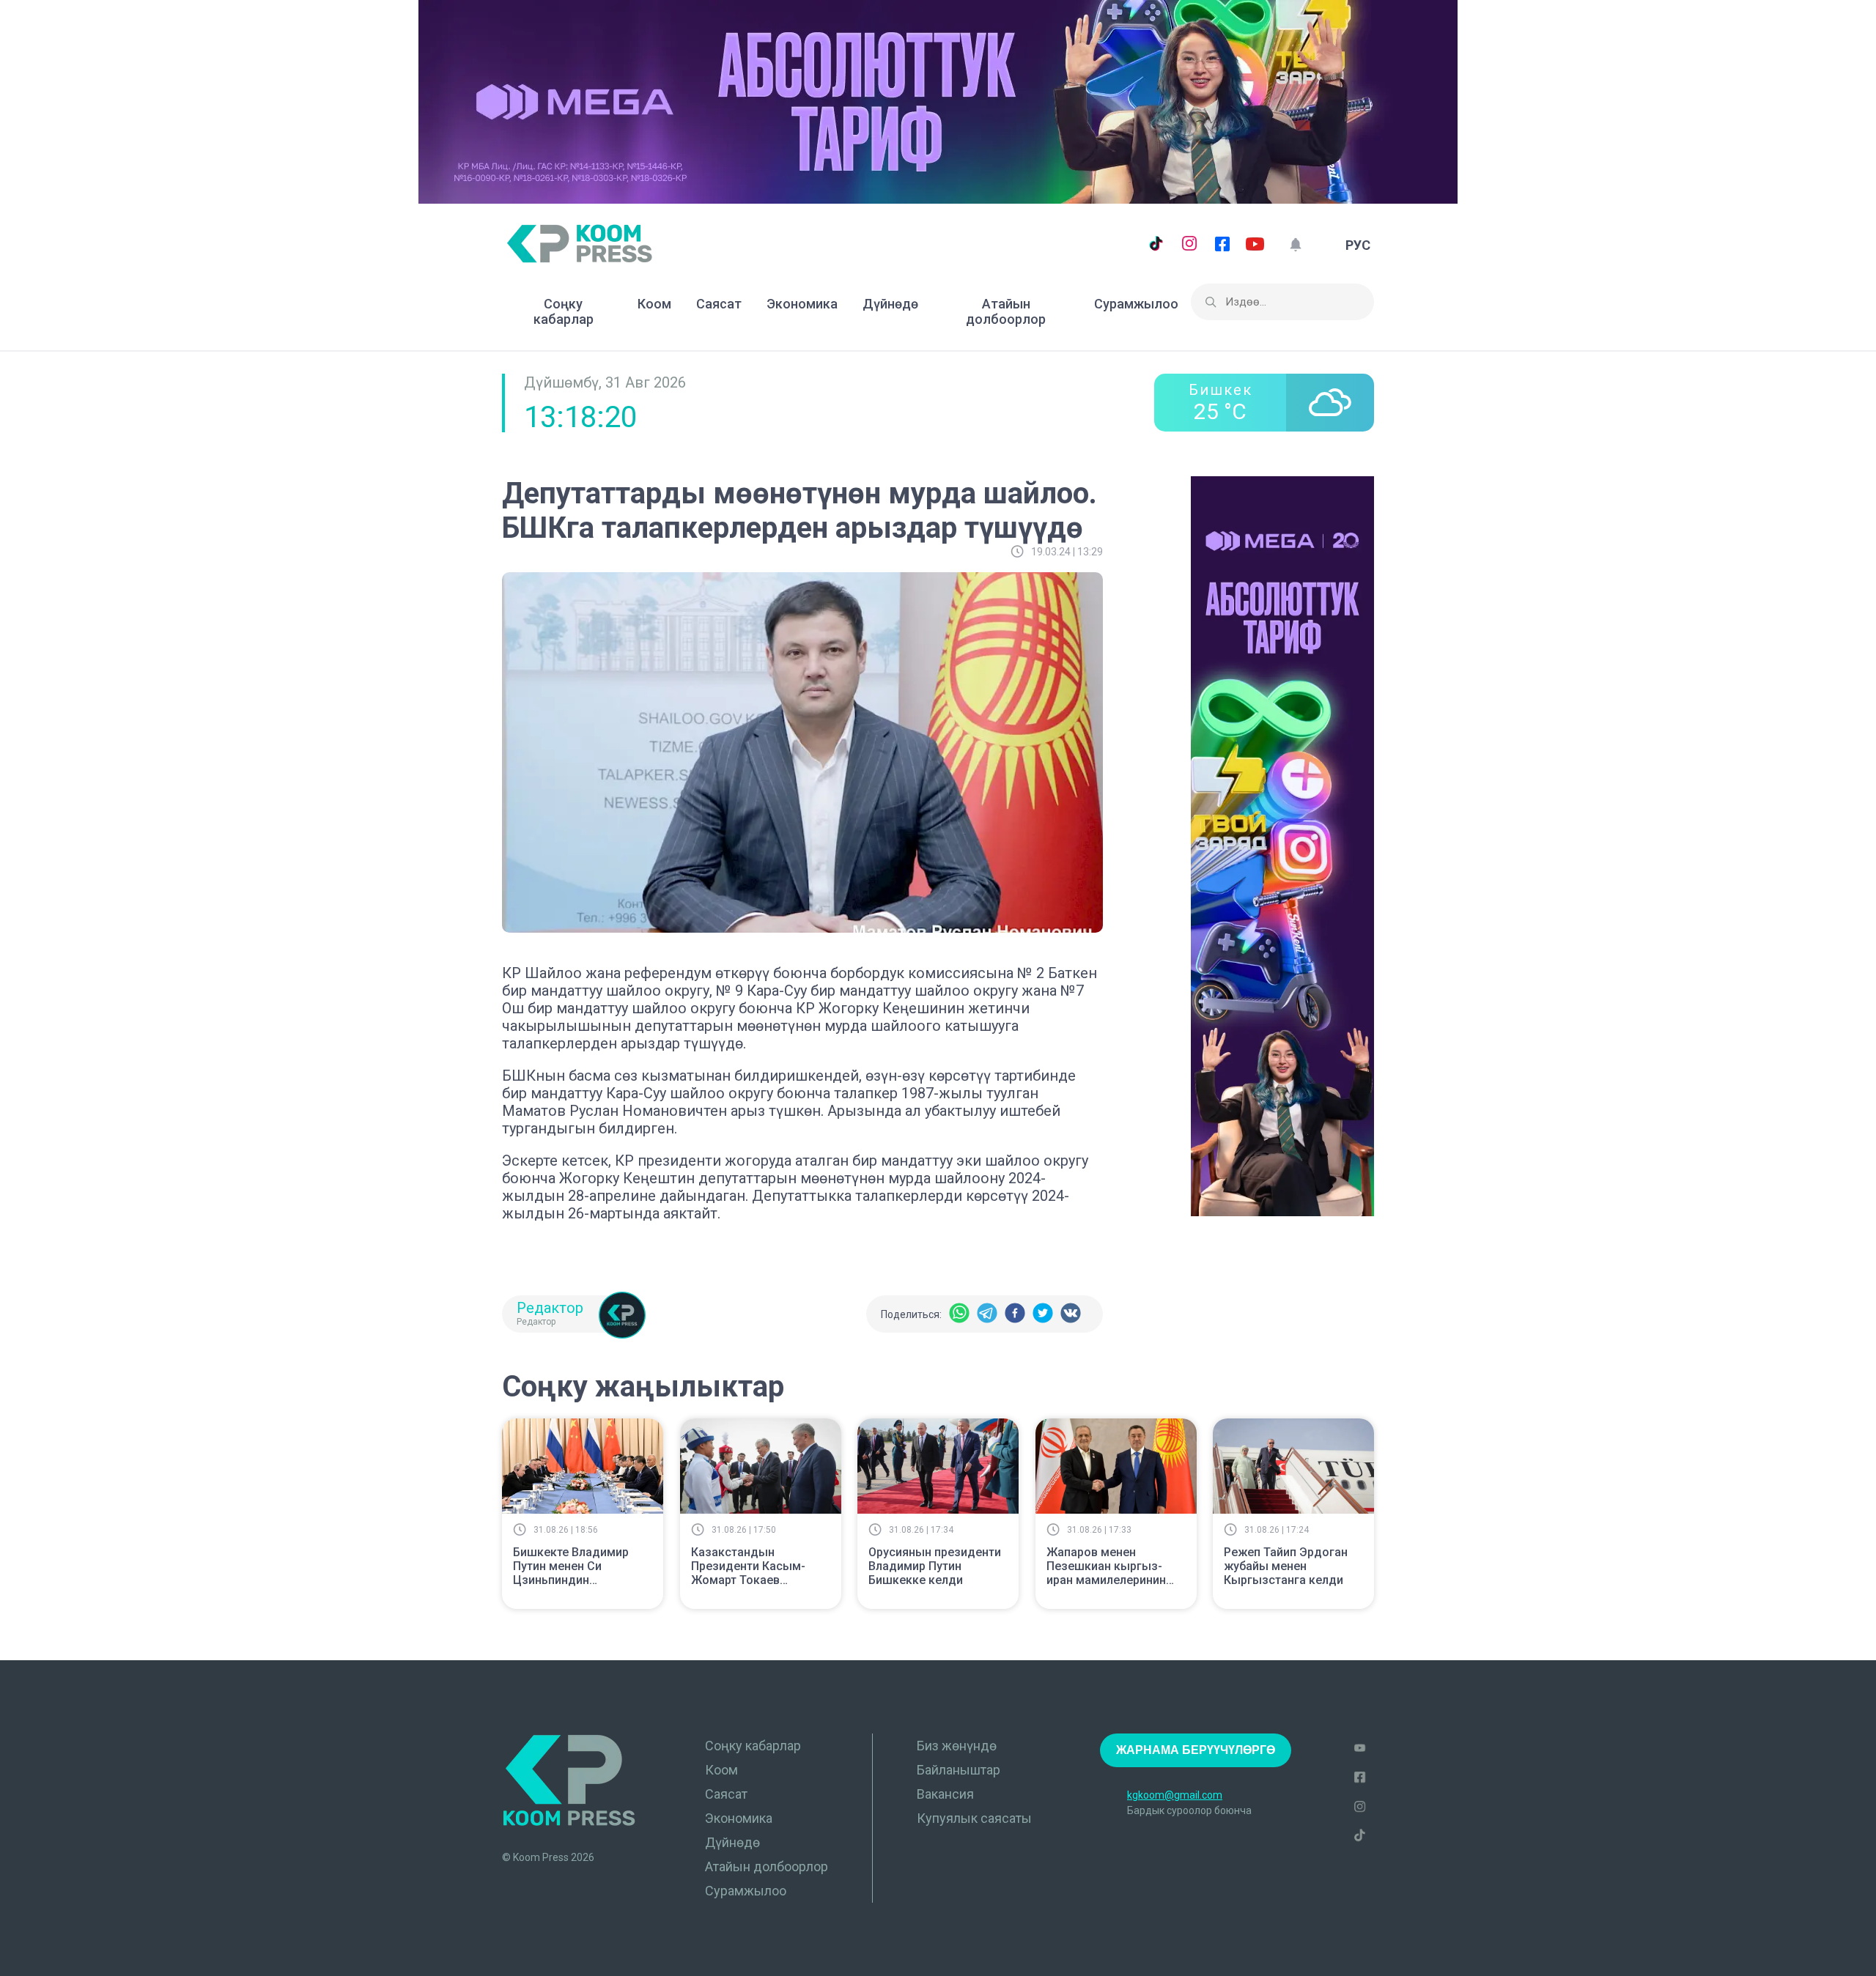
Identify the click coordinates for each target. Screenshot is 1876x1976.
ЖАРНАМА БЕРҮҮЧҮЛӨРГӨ (1196, 1750)
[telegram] (987, 1314)
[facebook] (1015, 1314)
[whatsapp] (959, 1314)
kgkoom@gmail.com (1175, 1795)
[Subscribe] (1295, 245)
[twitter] (1043, 1314)
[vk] (1071, 1314)
